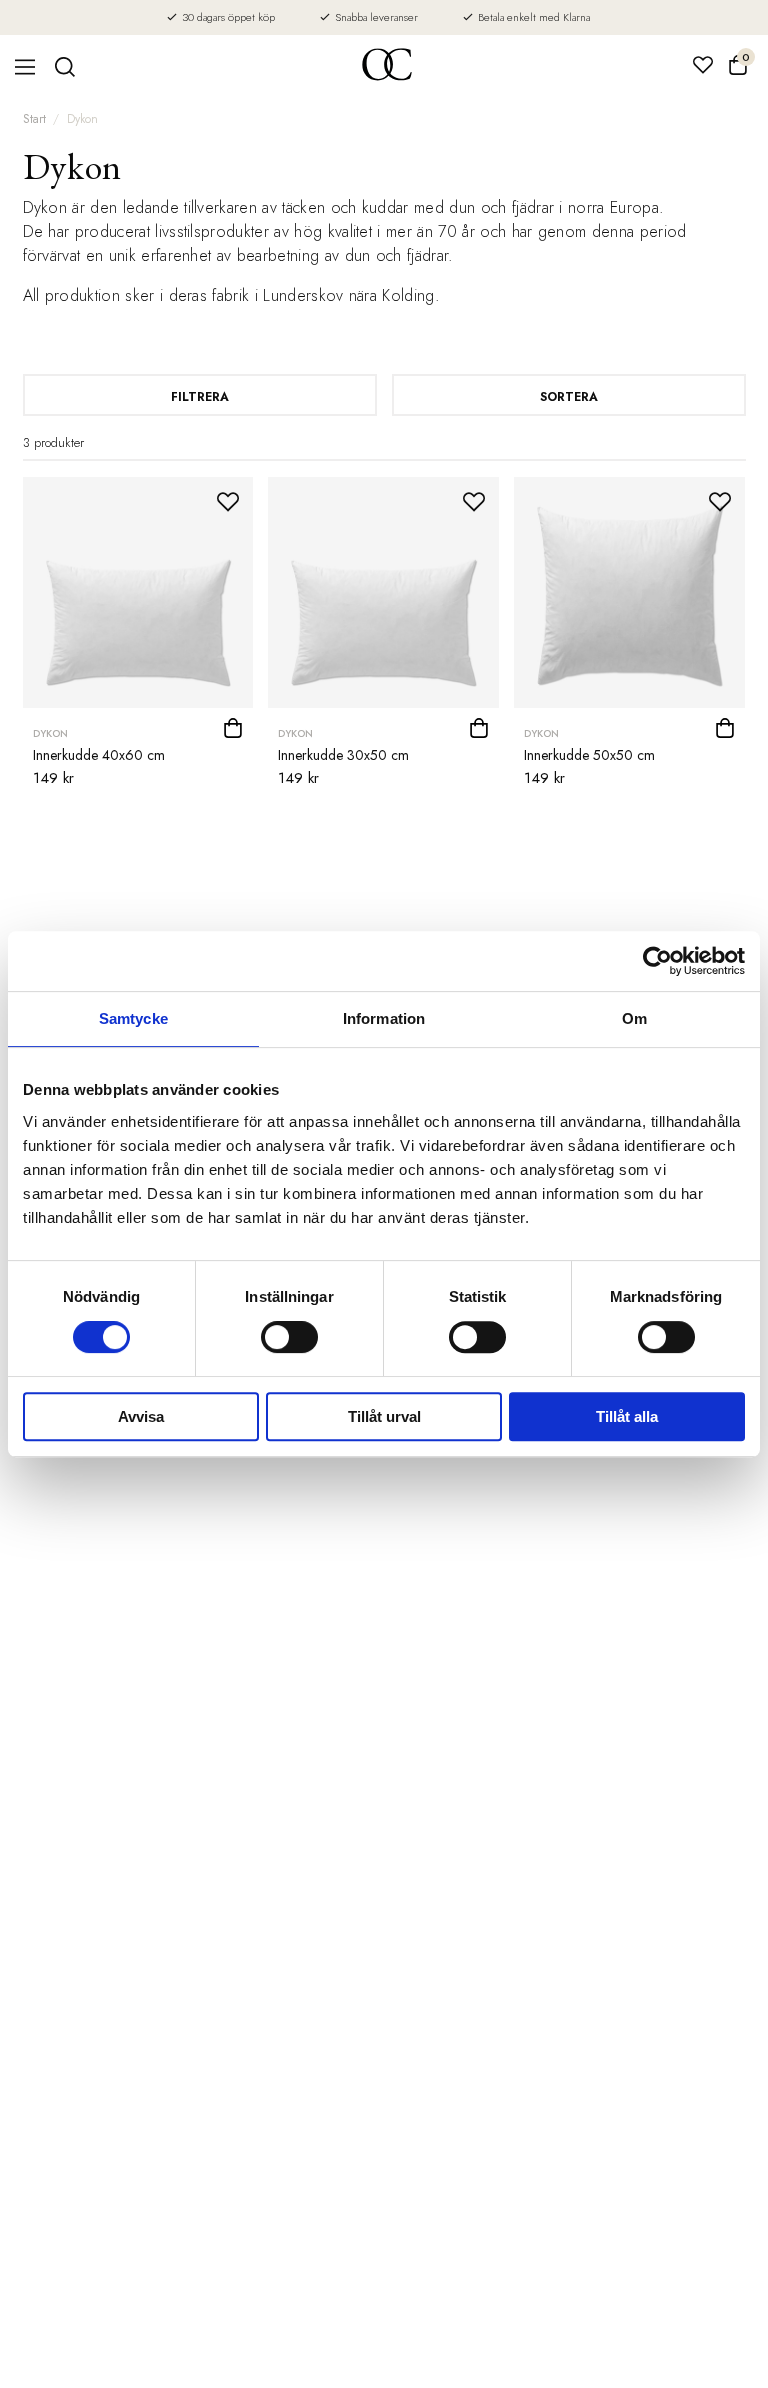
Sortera (569, 397)
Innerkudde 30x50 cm (343, 755)
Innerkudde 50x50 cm (589, 755)
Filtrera (200, 397)
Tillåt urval (384, 1416)
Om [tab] (634, 1018)
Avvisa (141, 1416)
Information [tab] (384, 1018)
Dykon (82, 119)
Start (34, 119)
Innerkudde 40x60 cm (99, 755)
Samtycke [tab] (133, 1018)
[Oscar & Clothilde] (387, 66)
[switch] (289, 1337)
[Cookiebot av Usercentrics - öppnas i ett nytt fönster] (657, 961)
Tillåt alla (627, 1416)
